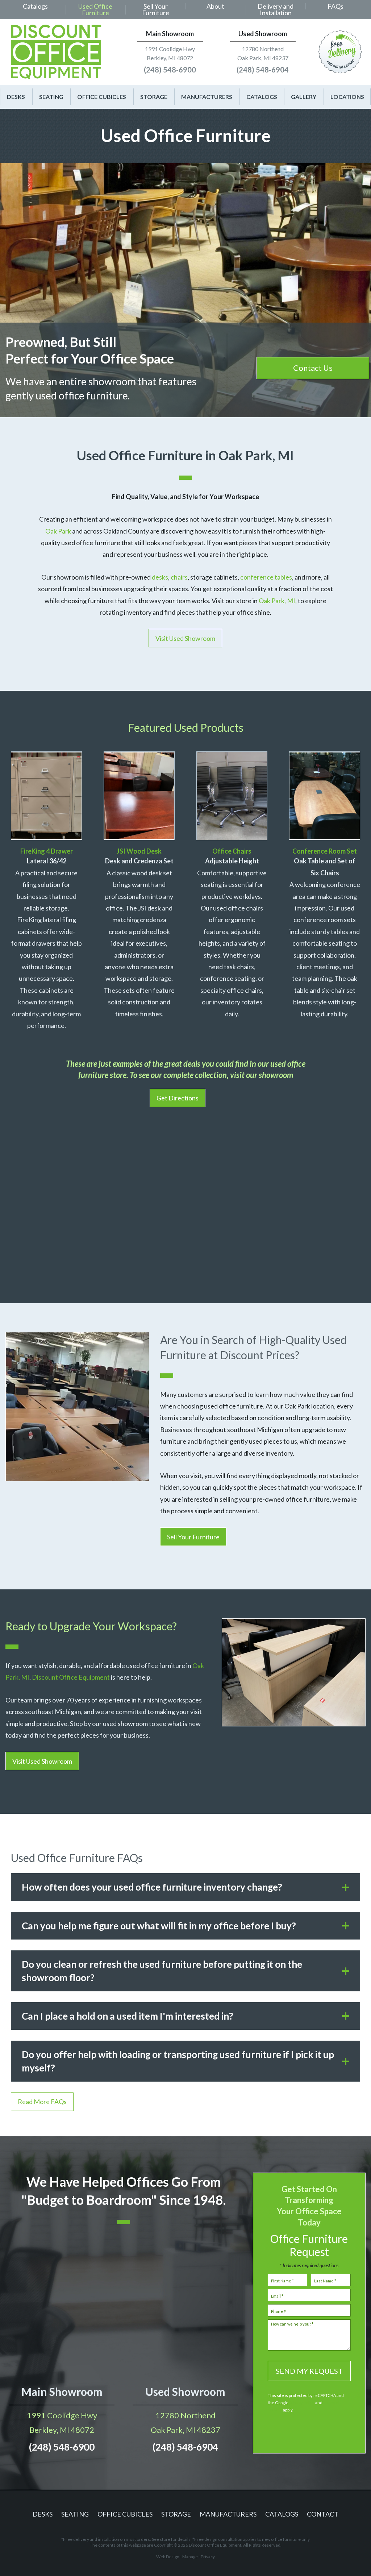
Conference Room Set (325, 851)
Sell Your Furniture (156, 9)
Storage (154, 97)
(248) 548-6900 (170, 70)
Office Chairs (232, 851)
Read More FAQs (42, 2102)
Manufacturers (207, 97)
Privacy (208, 2557)
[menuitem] (36, 10)
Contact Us (313, 368)
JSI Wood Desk (139, 851)
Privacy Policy (302, 2403)
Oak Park (59, 531)
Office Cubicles (102, 97)
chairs (179, 577)
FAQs (335, 6)
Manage (190, 2557)
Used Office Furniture (95, 9)
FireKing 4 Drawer (47, 851)
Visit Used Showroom (185, 638)
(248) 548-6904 (263, 70)
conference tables (266, 577)
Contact (323, 2514)
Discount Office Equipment (71, 1677)
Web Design (168, 2557)
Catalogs (35, 6)
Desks (16, 97)
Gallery (304, 97)
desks (160, 577)
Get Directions (178, 1098)
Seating (51, 97)
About (215, 6)
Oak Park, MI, (277, 601)
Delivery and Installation (276, 9)
